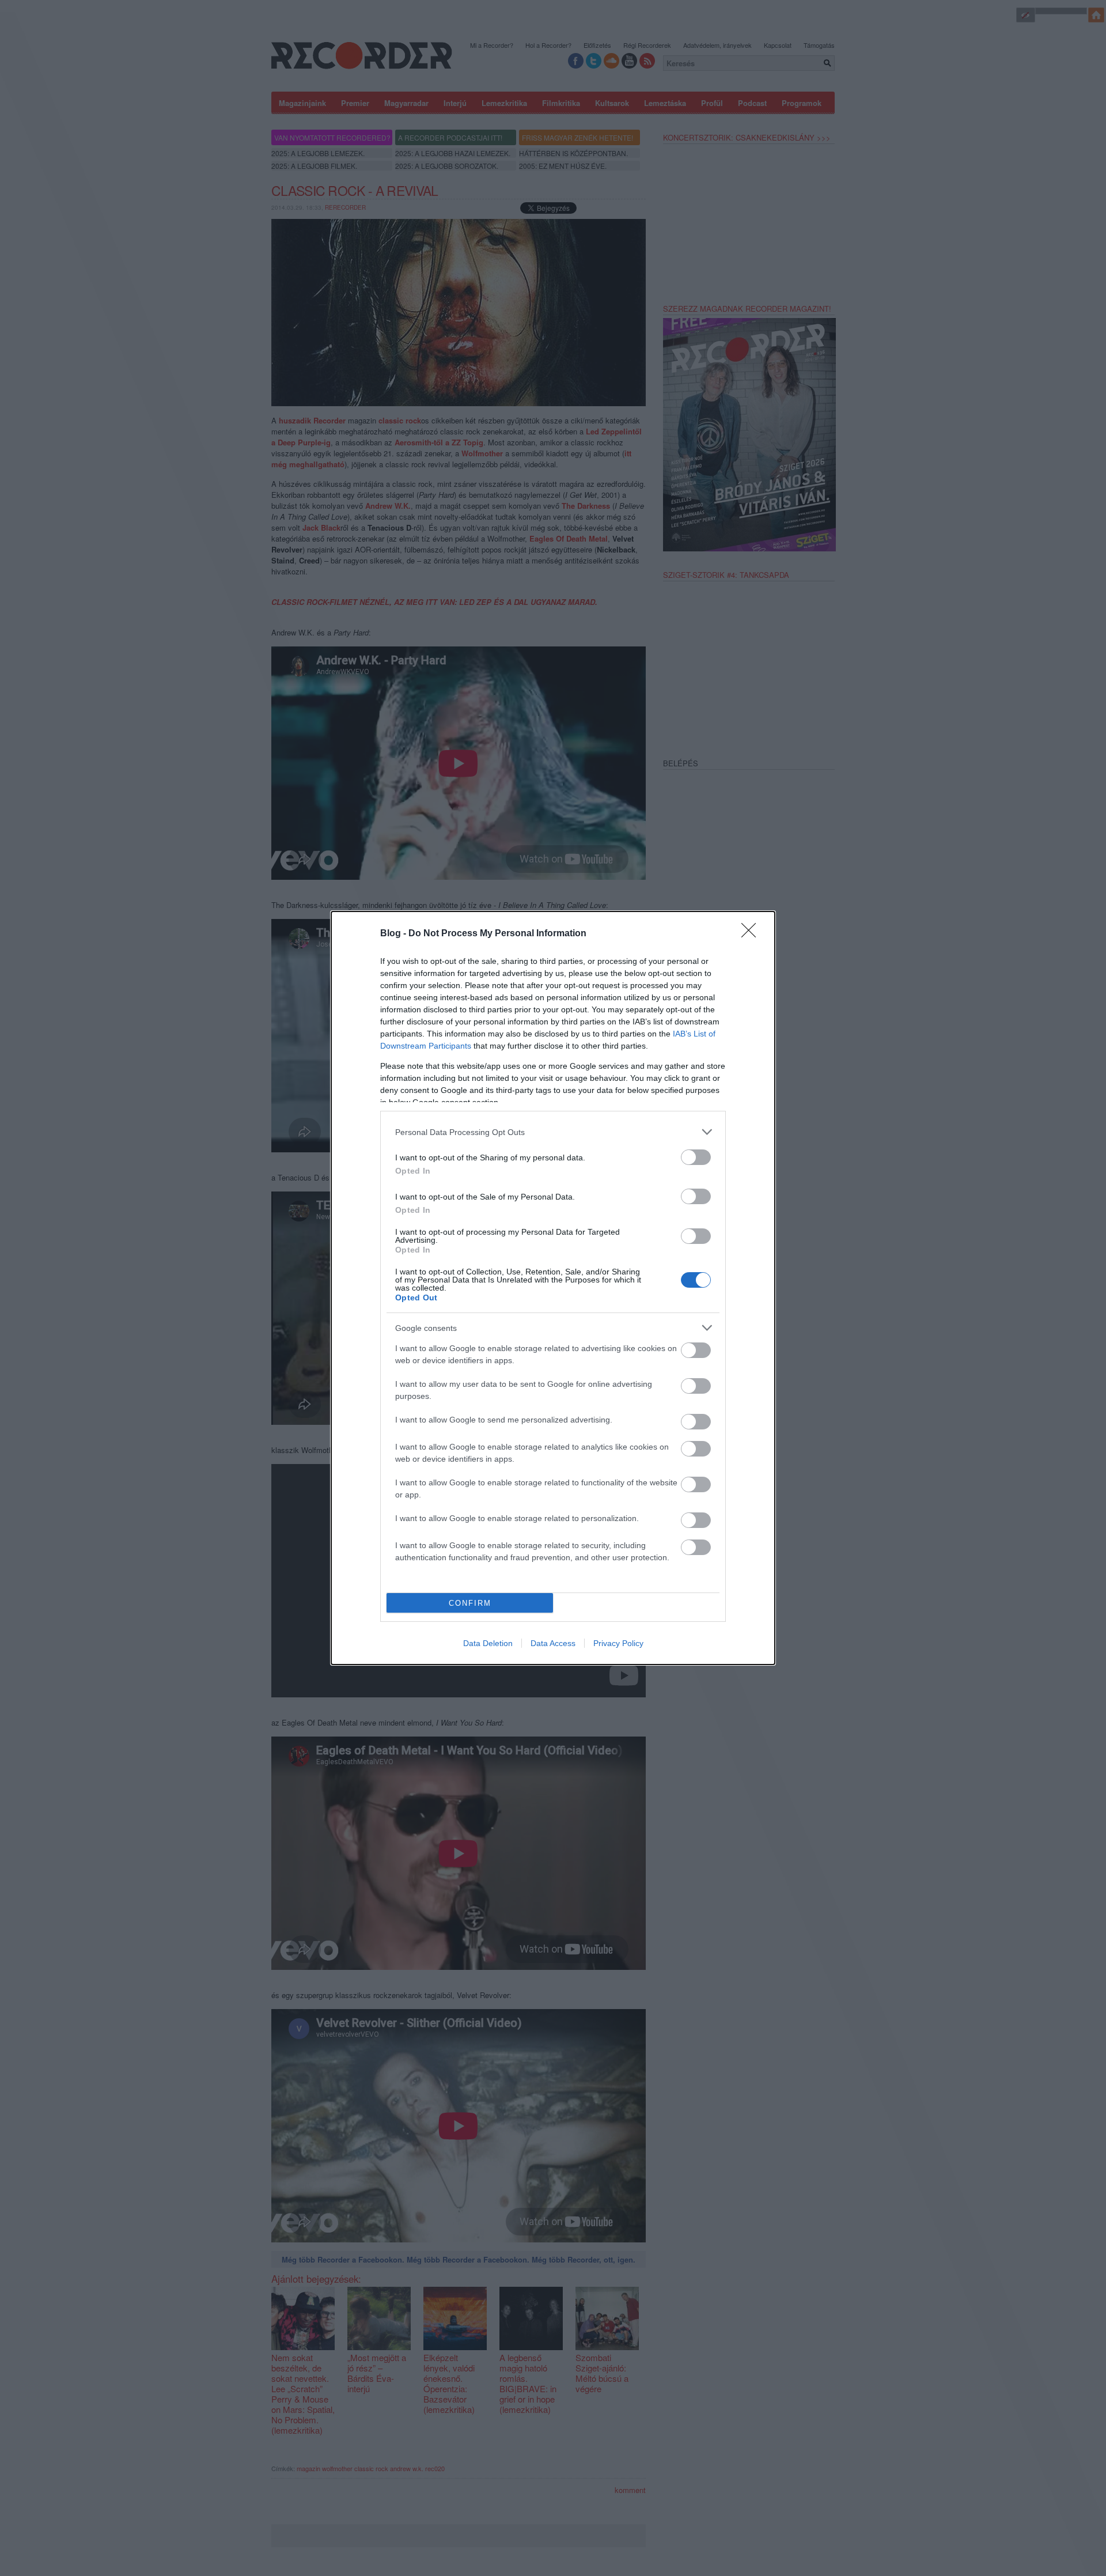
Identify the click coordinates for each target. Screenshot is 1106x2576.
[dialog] (553, 1288)
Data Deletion (488, 1643)
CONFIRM (470, 1603)
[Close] (752, 934)
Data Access (553, 1643)
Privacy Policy (618, 1643)
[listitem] (553, 1132)
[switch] (696, 1157)
